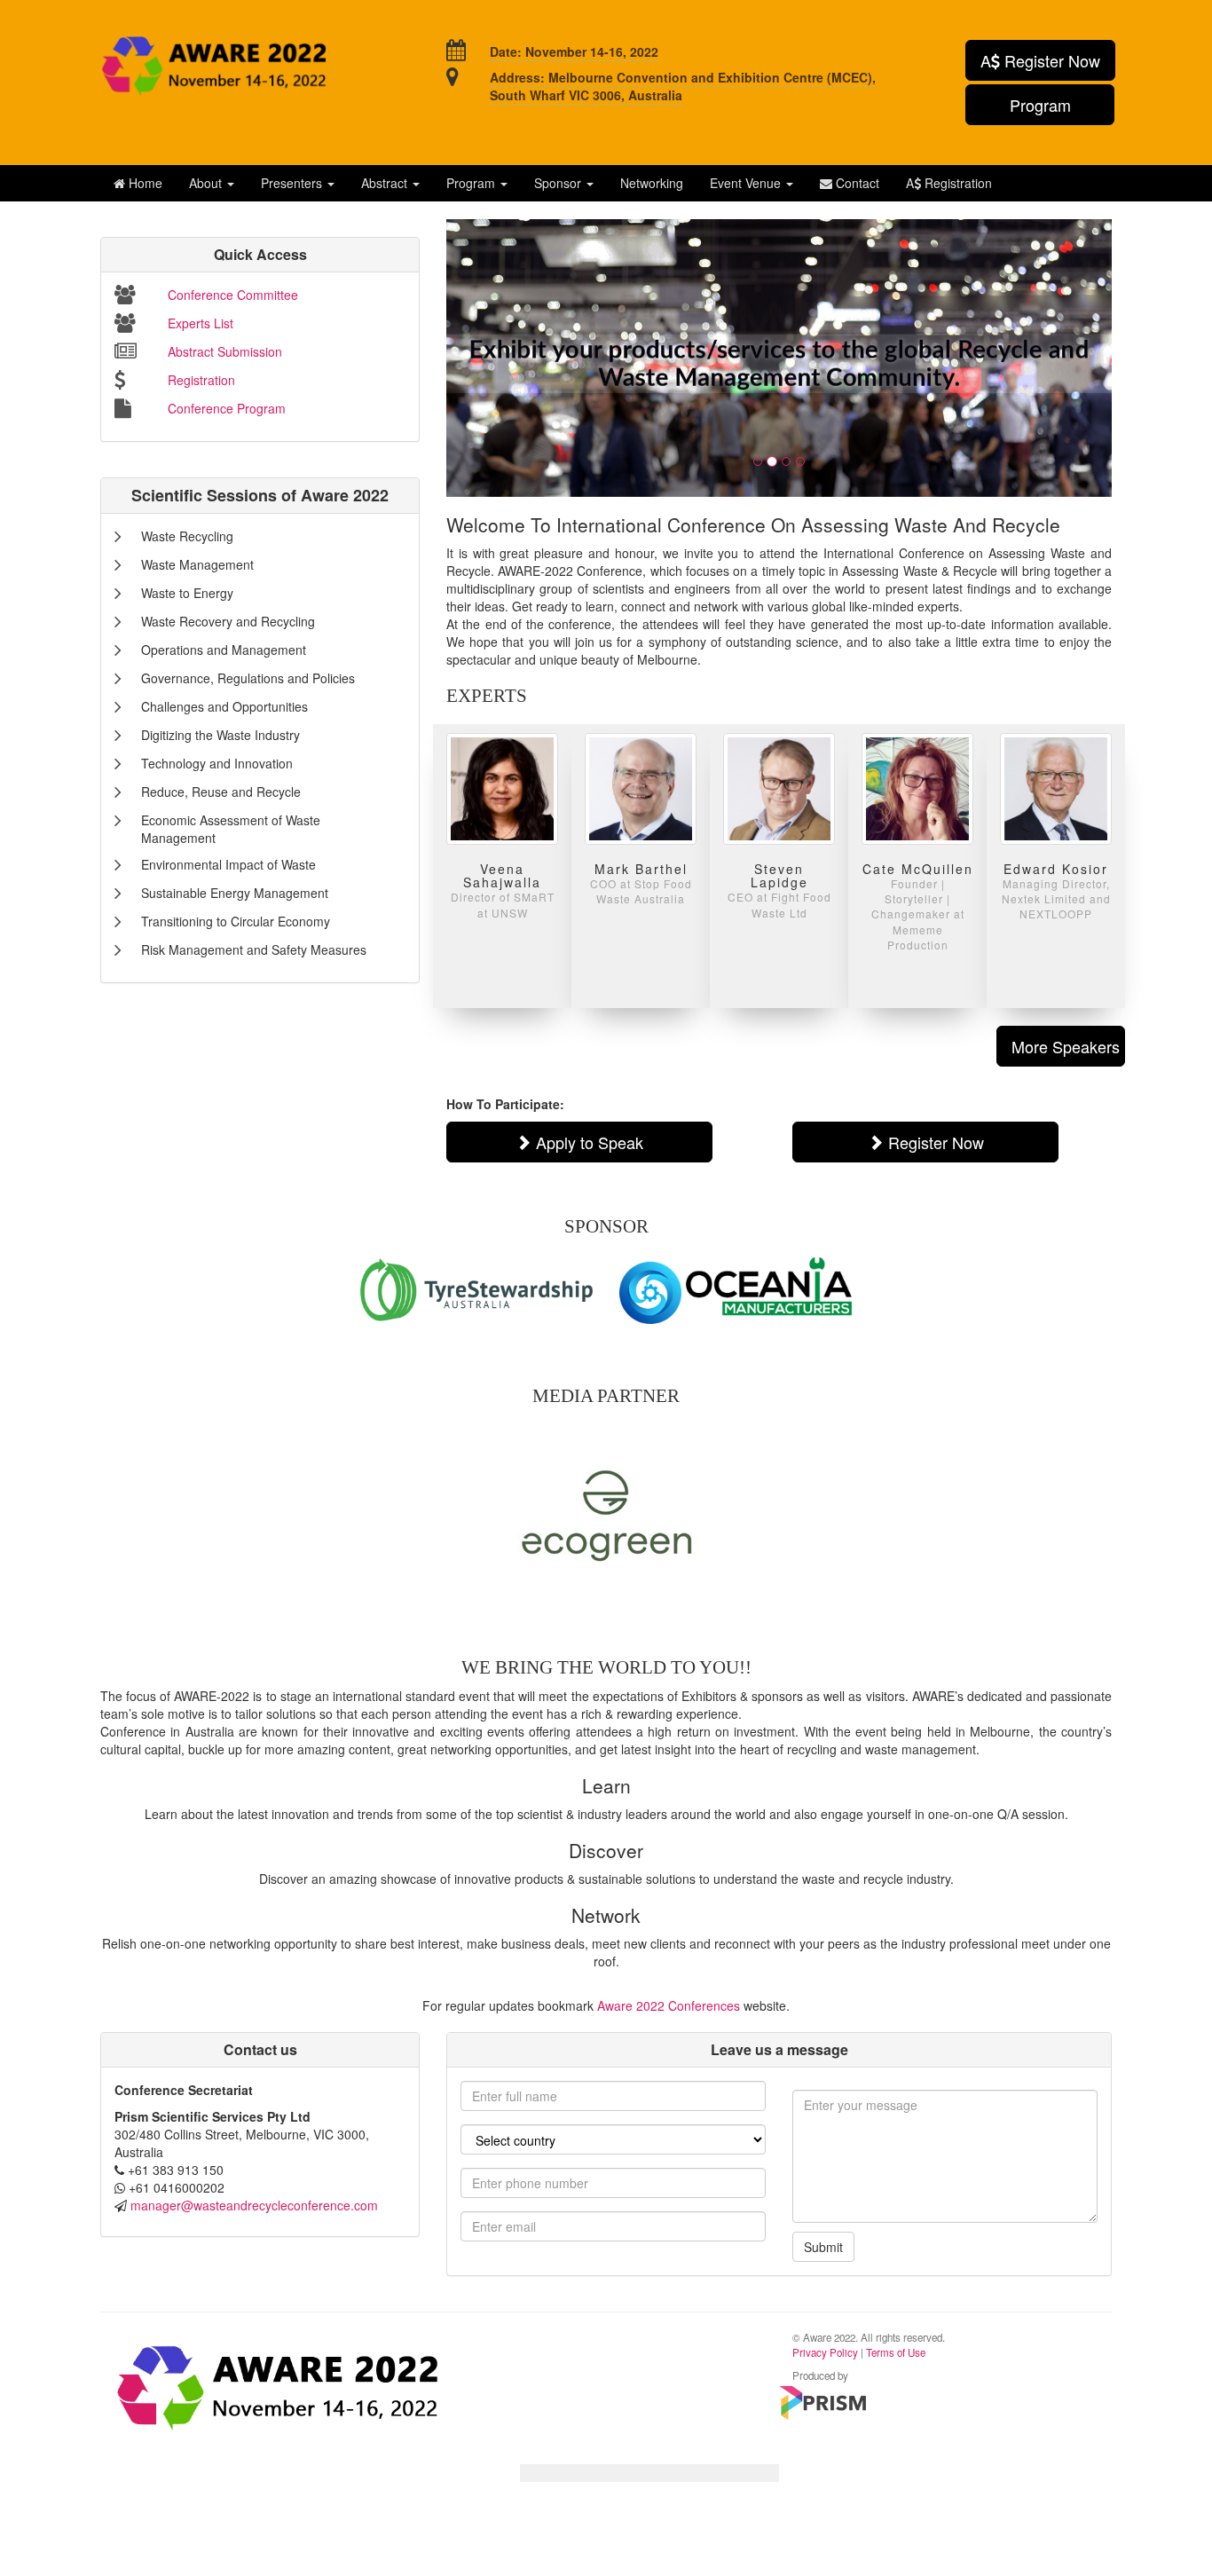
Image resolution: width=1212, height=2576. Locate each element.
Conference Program (227, 408)
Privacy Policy (825, 2352)
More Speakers (1066, 1046)
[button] (212, 183)
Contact (856, 183)
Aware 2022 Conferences (669, 2005)
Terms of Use (896, 2352)
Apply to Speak (587, 1142)
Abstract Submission (225, 351)
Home (144, 183)
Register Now (934, 1142)
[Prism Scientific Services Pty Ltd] (823, 2403)
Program (1040, 105)
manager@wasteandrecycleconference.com (254, 2205)
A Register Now (1040, 60)
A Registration (949, 183)
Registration (201, 380)
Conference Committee (233, 295)
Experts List (201, 323)
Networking (652, 183)
